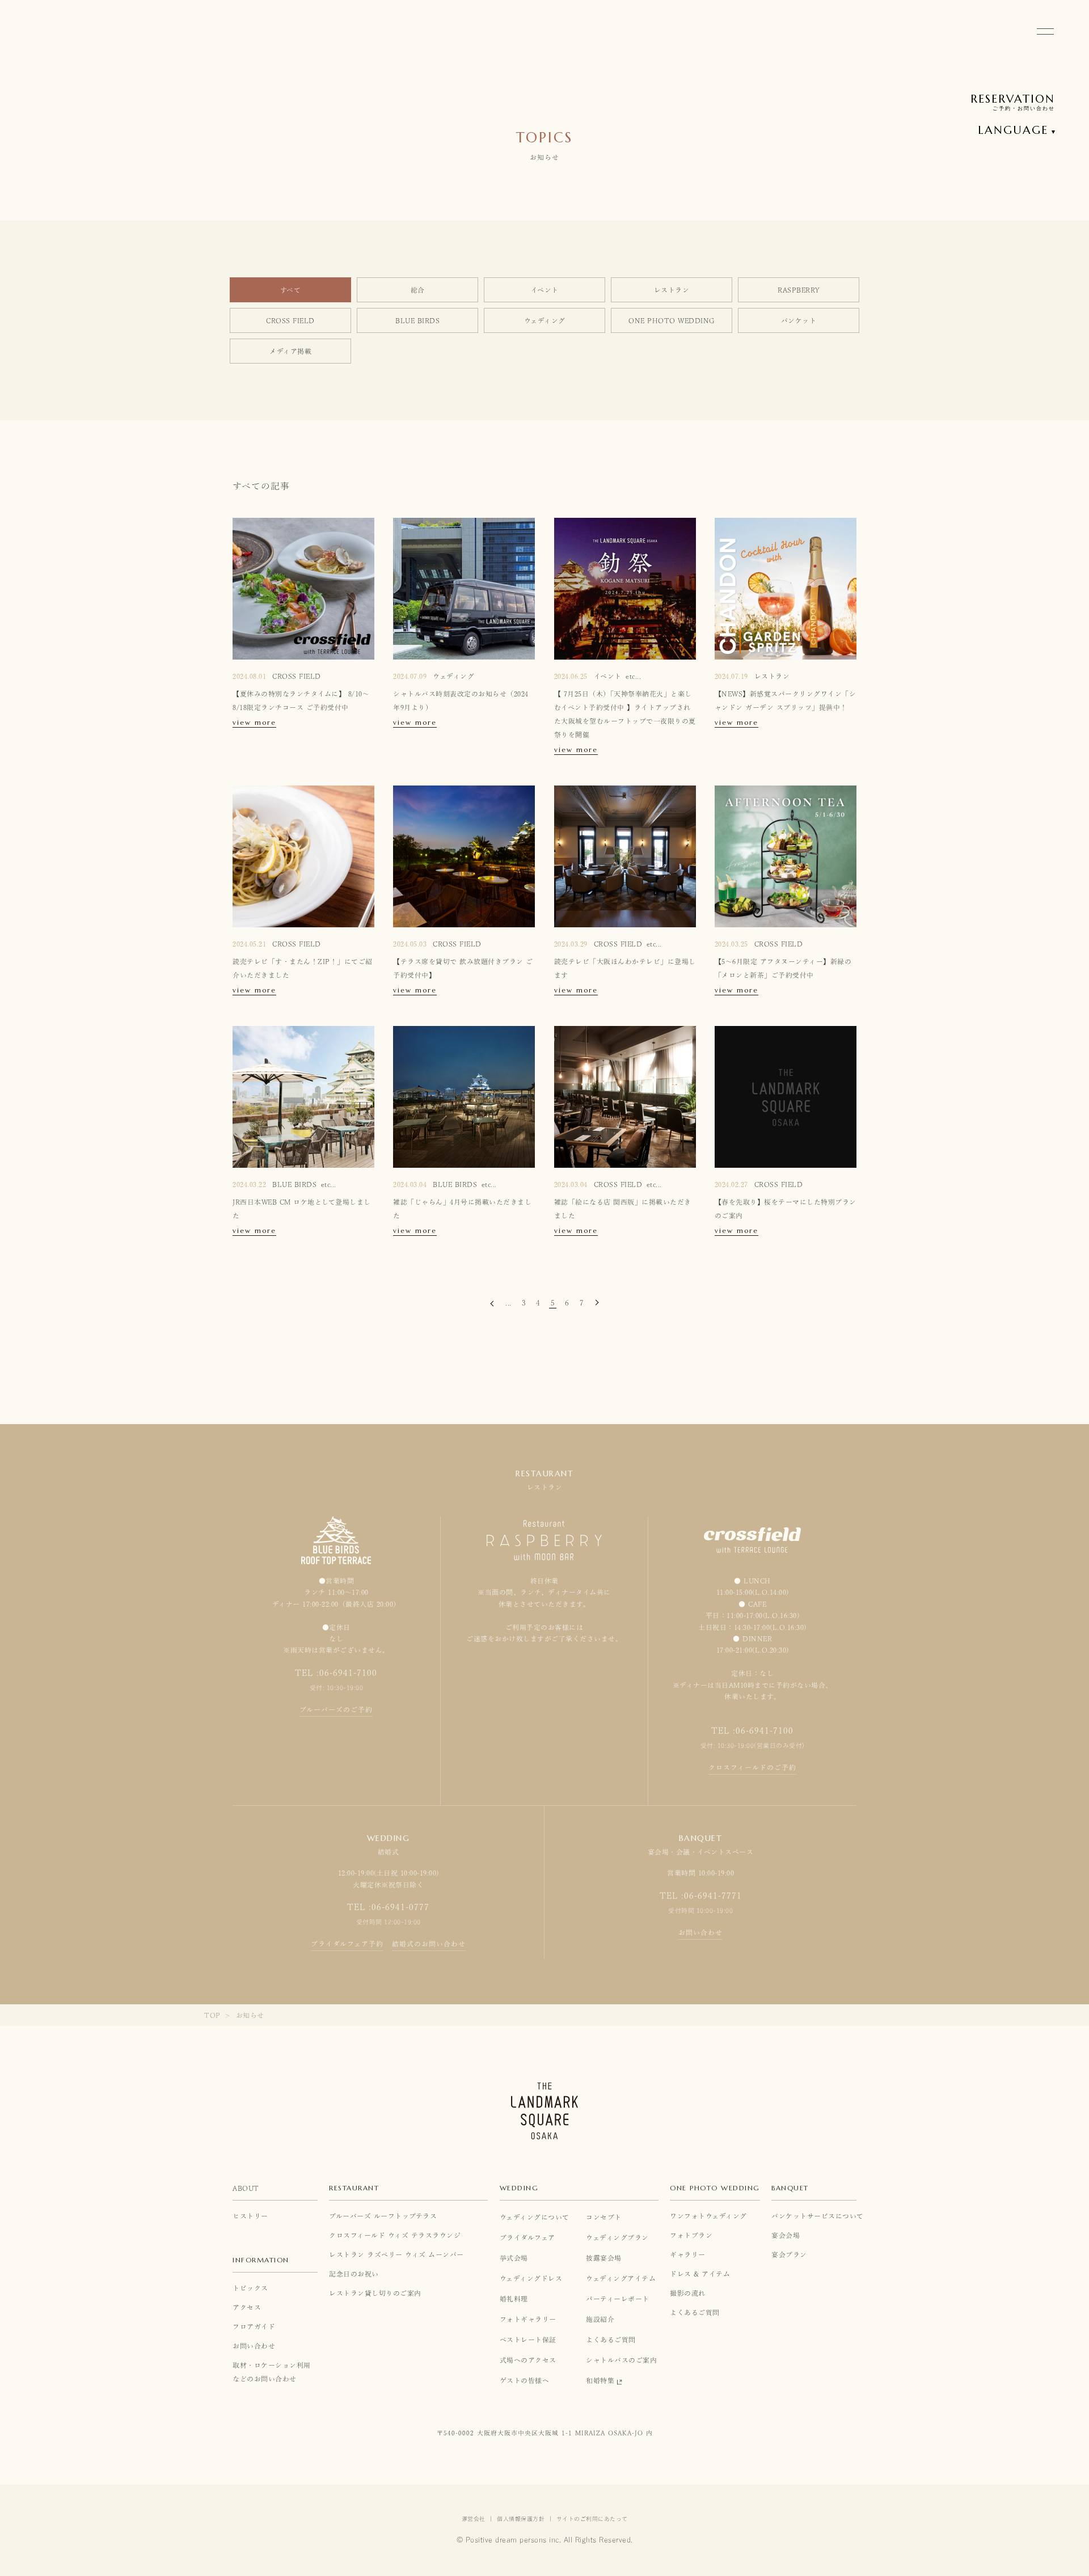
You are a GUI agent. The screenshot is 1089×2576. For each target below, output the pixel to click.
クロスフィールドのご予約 (752, 1767)
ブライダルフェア (527, 2237)
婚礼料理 (514, 2299)
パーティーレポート (618, 2299)
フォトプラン (691, 2235)
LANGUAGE (1013, 130)
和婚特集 (600, 2380)
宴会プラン (789, 2254)
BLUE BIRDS (417, 320)
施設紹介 (600, 2319)
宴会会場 (786, 2235)
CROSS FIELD (290, 320)
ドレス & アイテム (700, 2274)
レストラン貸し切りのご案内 (375, 2293)
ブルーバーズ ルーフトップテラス (383, 2216)
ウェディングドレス (531, 2278)
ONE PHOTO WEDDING (672, 320)
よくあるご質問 (611, 2339)
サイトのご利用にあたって (592, 2519)
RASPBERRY (799, 290)
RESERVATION (1013, 99)
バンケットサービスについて (814, 2216)
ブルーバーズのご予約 (336, 1709)
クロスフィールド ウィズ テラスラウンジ (395, 2235)
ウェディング (545, 320)
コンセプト (604, 2217)
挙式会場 (514, 2258)
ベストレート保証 (528, 2339)
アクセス (247, 2307)
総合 (418, 290)
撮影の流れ (688, 2293)
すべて (291, 290)
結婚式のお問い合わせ (429, 1944)
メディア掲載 (290, 351)
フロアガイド (254, 2326)
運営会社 (474, 2519)
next (596, 1304)
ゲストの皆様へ (525, 2380)
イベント (545, 290)
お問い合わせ (700, 1932)
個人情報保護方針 (521, 2519)
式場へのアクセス (528, 2360)
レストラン (672, 290)
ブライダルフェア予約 (347, 1944)
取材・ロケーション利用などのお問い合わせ (272, 2372)
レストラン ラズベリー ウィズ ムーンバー (396, 2254)
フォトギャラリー (528, 2319)
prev (493, 1305)
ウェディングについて (535, 2217)
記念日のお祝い (354, 2274)
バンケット (799, 320)
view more (254, 723)
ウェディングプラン (617, 2237)
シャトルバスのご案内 (621, 2360)
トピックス (250, 2288)
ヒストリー (250, 2216)
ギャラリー (688, 2254)
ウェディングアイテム (621, 2278)
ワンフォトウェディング (708, 2216)
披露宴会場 (604, 2258)
